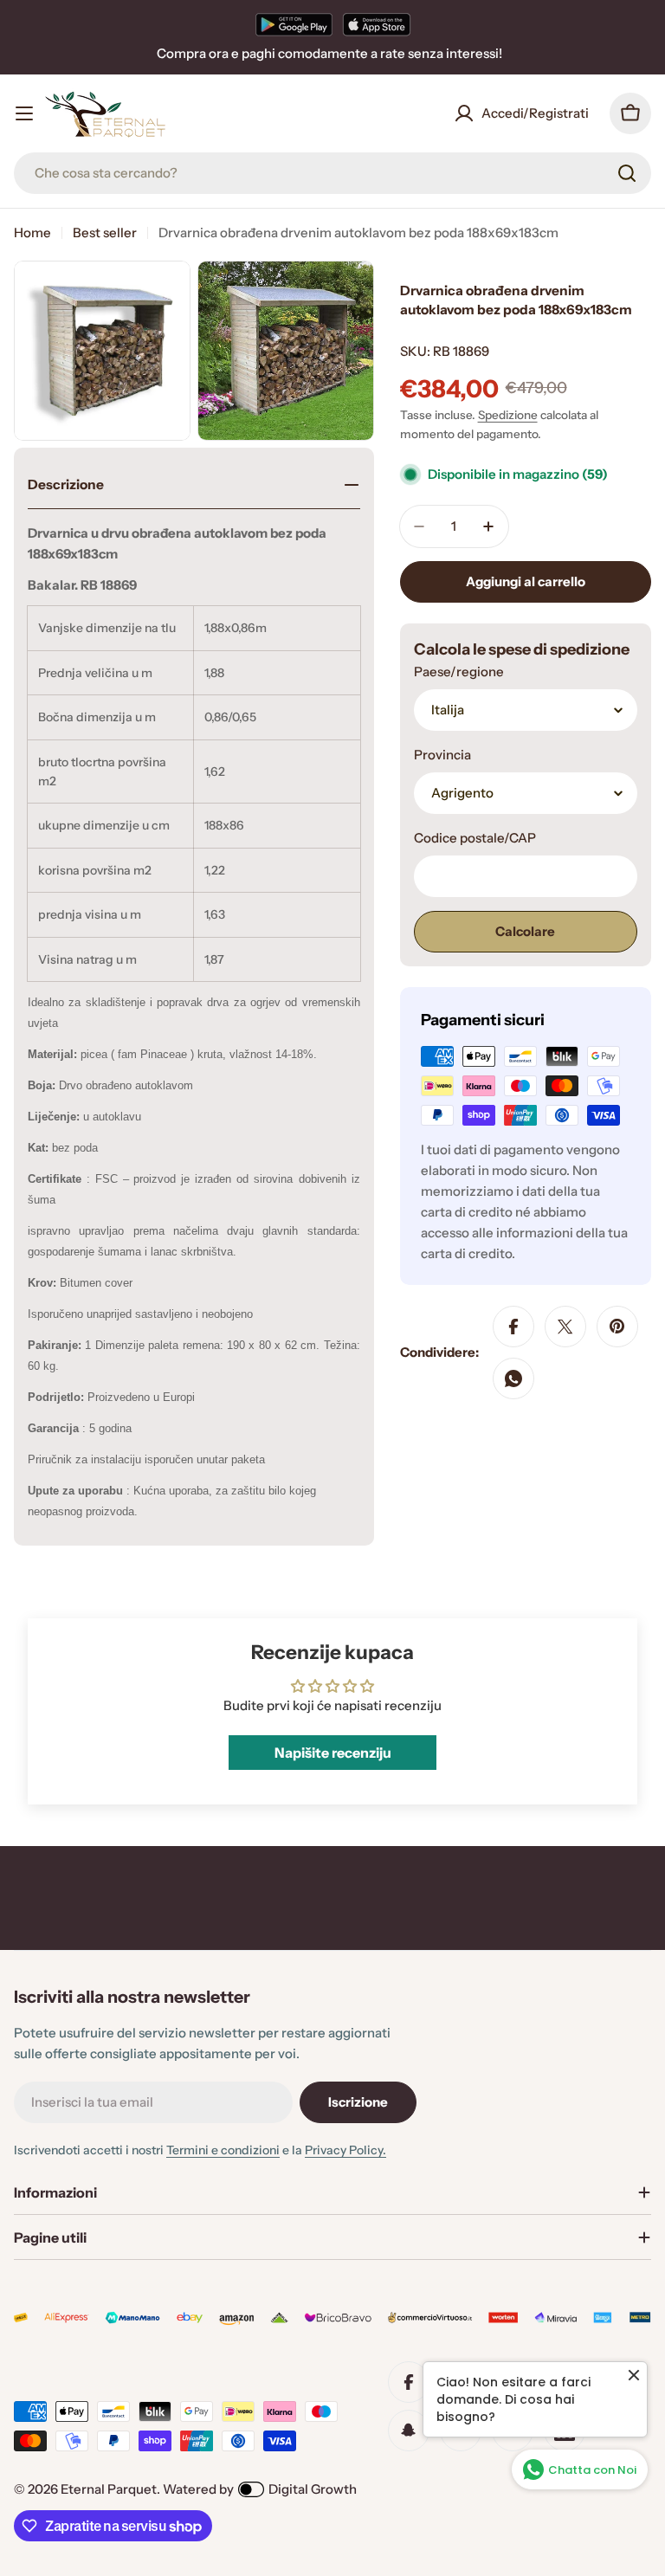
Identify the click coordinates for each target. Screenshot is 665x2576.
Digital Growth (313, 2489)
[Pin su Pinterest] (617, 1327)
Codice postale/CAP (475, 838)
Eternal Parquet (109, 2489)
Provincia (442, 755)
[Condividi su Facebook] (513, 1327)
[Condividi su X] (565, 1327)
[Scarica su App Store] (377, 24)
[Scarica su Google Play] (294, 24)
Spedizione (508, 415)
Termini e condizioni (223, 2150)
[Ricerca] (627, 173)
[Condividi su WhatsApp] (513, 1378)
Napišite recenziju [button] (333, 1753)
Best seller (105, 232)
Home (32, 232)
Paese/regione (459, 671)
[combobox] (332, 173)
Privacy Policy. (345, 2150)
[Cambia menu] (24, 113)
